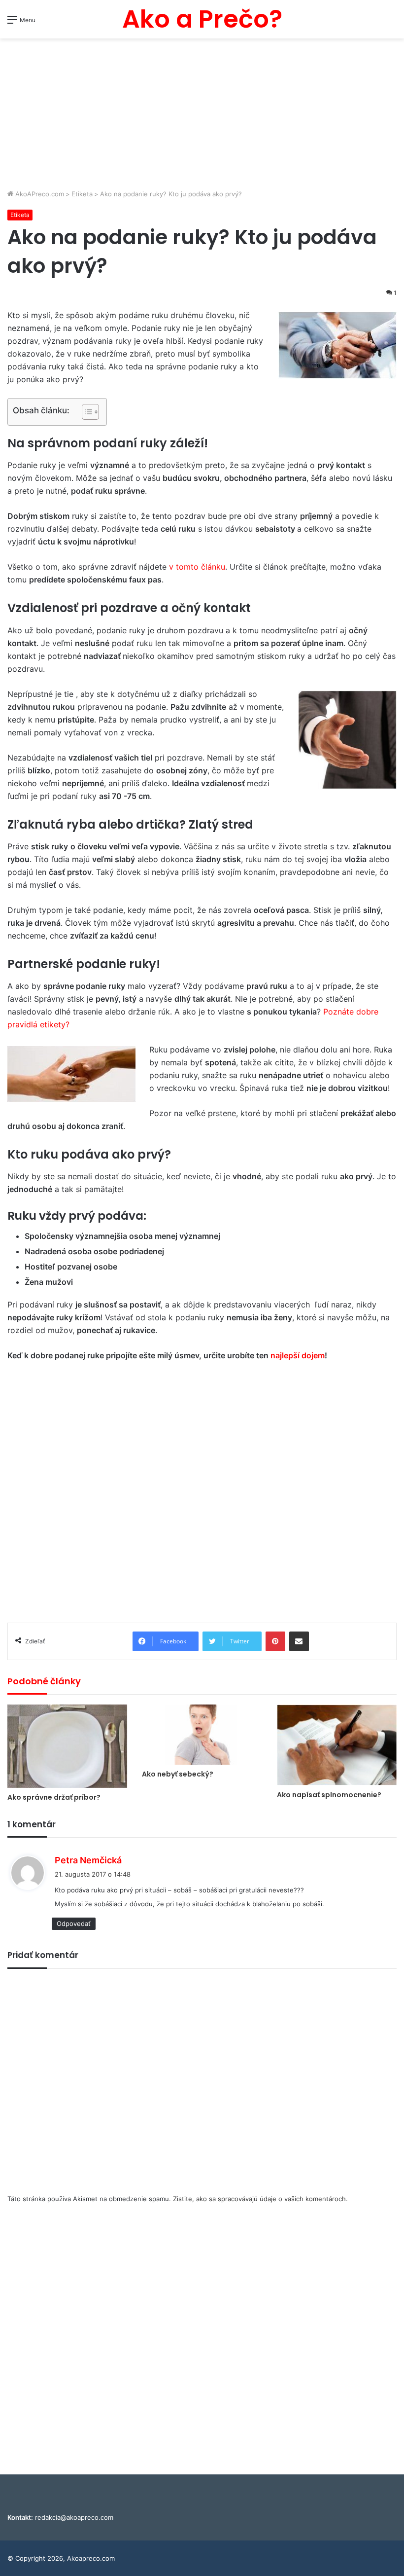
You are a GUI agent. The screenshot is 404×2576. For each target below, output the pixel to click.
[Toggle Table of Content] (85, 412)
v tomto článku (197, 567)
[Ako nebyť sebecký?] (202, 1735)
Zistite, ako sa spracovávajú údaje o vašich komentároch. (260, 2199)
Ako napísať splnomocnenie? (329, 1795)
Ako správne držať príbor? (54, 1797)
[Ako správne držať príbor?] (67, 1746)
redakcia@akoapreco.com (74, 2517)
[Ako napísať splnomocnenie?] (337, 1745)
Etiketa (82, 194)
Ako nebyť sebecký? (178, 1774)
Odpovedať (74, 1923)
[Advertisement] (202, 115)
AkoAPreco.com (39, 194)
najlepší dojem (298, 1355)
